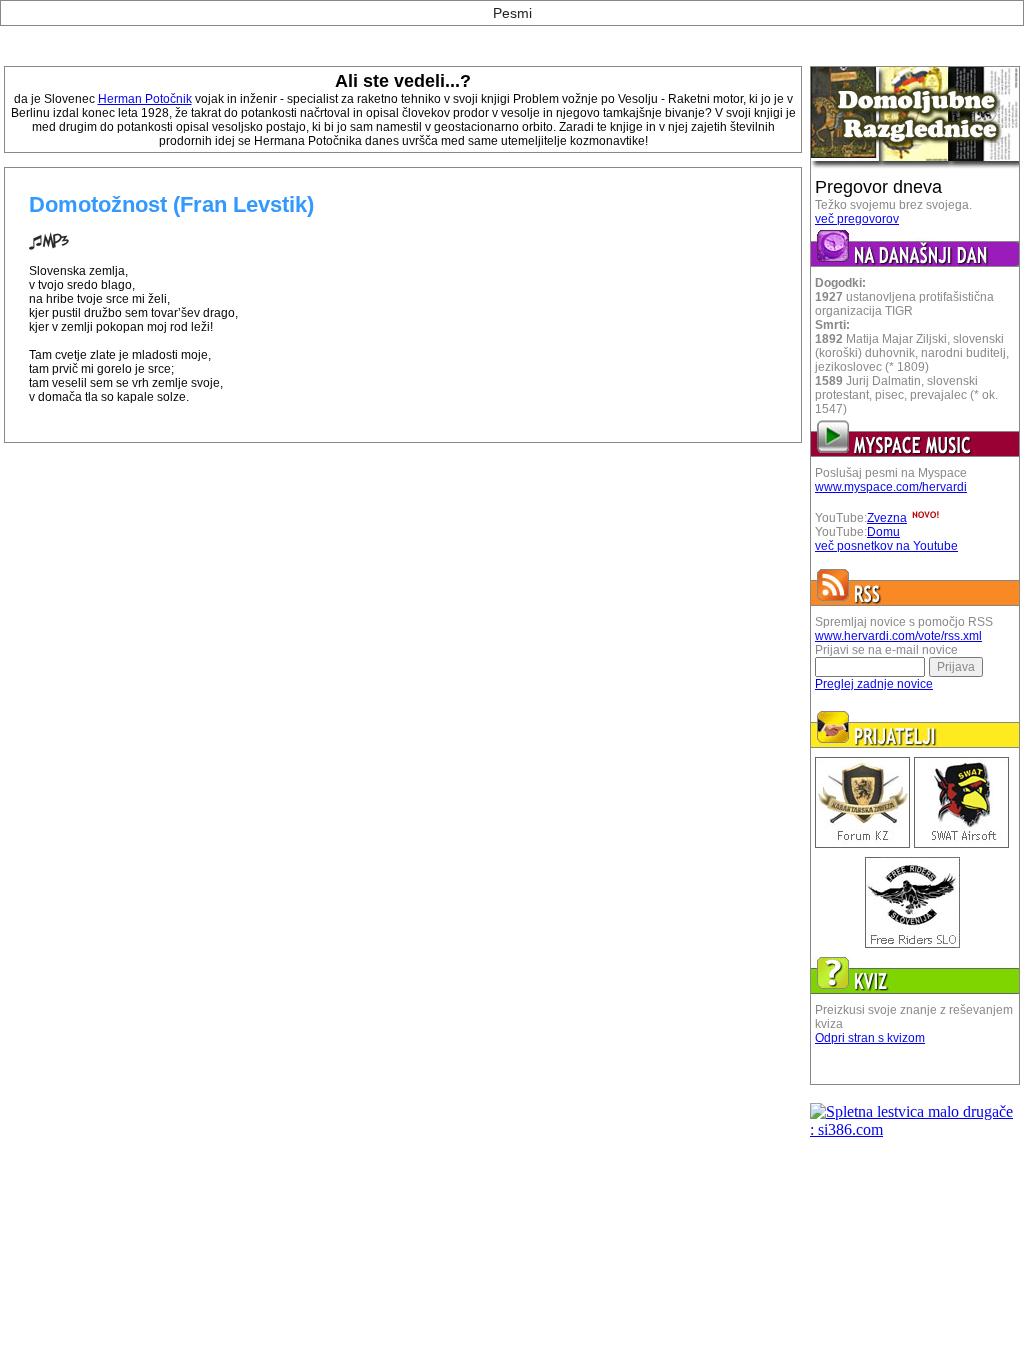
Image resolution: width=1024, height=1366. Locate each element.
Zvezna (887, 518)
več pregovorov (857, 219)
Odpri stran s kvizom (870, 1038)
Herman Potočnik (145, 99)
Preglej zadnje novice (874, 684)
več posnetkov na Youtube (886, 546)
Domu (883, 532)
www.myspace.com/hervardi (891, 487)
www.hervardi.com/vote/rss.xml (898, 636)
